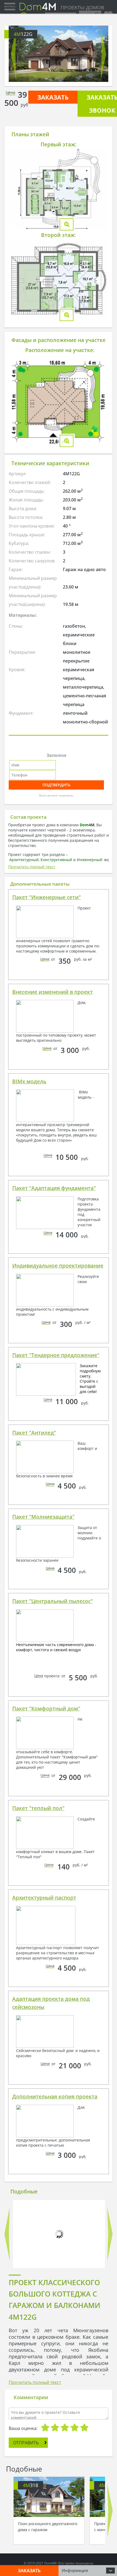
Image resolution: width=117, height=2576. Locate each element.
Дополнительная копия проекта (55, 2097)
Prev (14, 54)
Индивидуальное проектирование (58, 1266)
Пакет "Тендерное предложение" (56, 1355)
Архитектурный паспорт (44, 1898)
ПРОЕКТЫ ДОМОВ (82, 8)
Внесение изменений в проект (53, 992)
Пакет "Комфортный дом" (46, 1709)
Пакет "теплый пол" (38, 1808)
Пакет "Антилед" (34, 1433)
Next (103, 54)
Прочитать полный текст (32, 867)
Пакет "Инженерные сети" (47, 897)
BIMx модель (29, 1081)
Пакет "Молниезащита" (43, 1517)
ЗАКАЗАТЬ (53, 97)
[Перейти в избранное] (108, 14)
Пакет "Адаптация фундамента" (54, 1188)
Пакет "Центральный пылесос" (53, 1601)
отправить (26, 2443)
